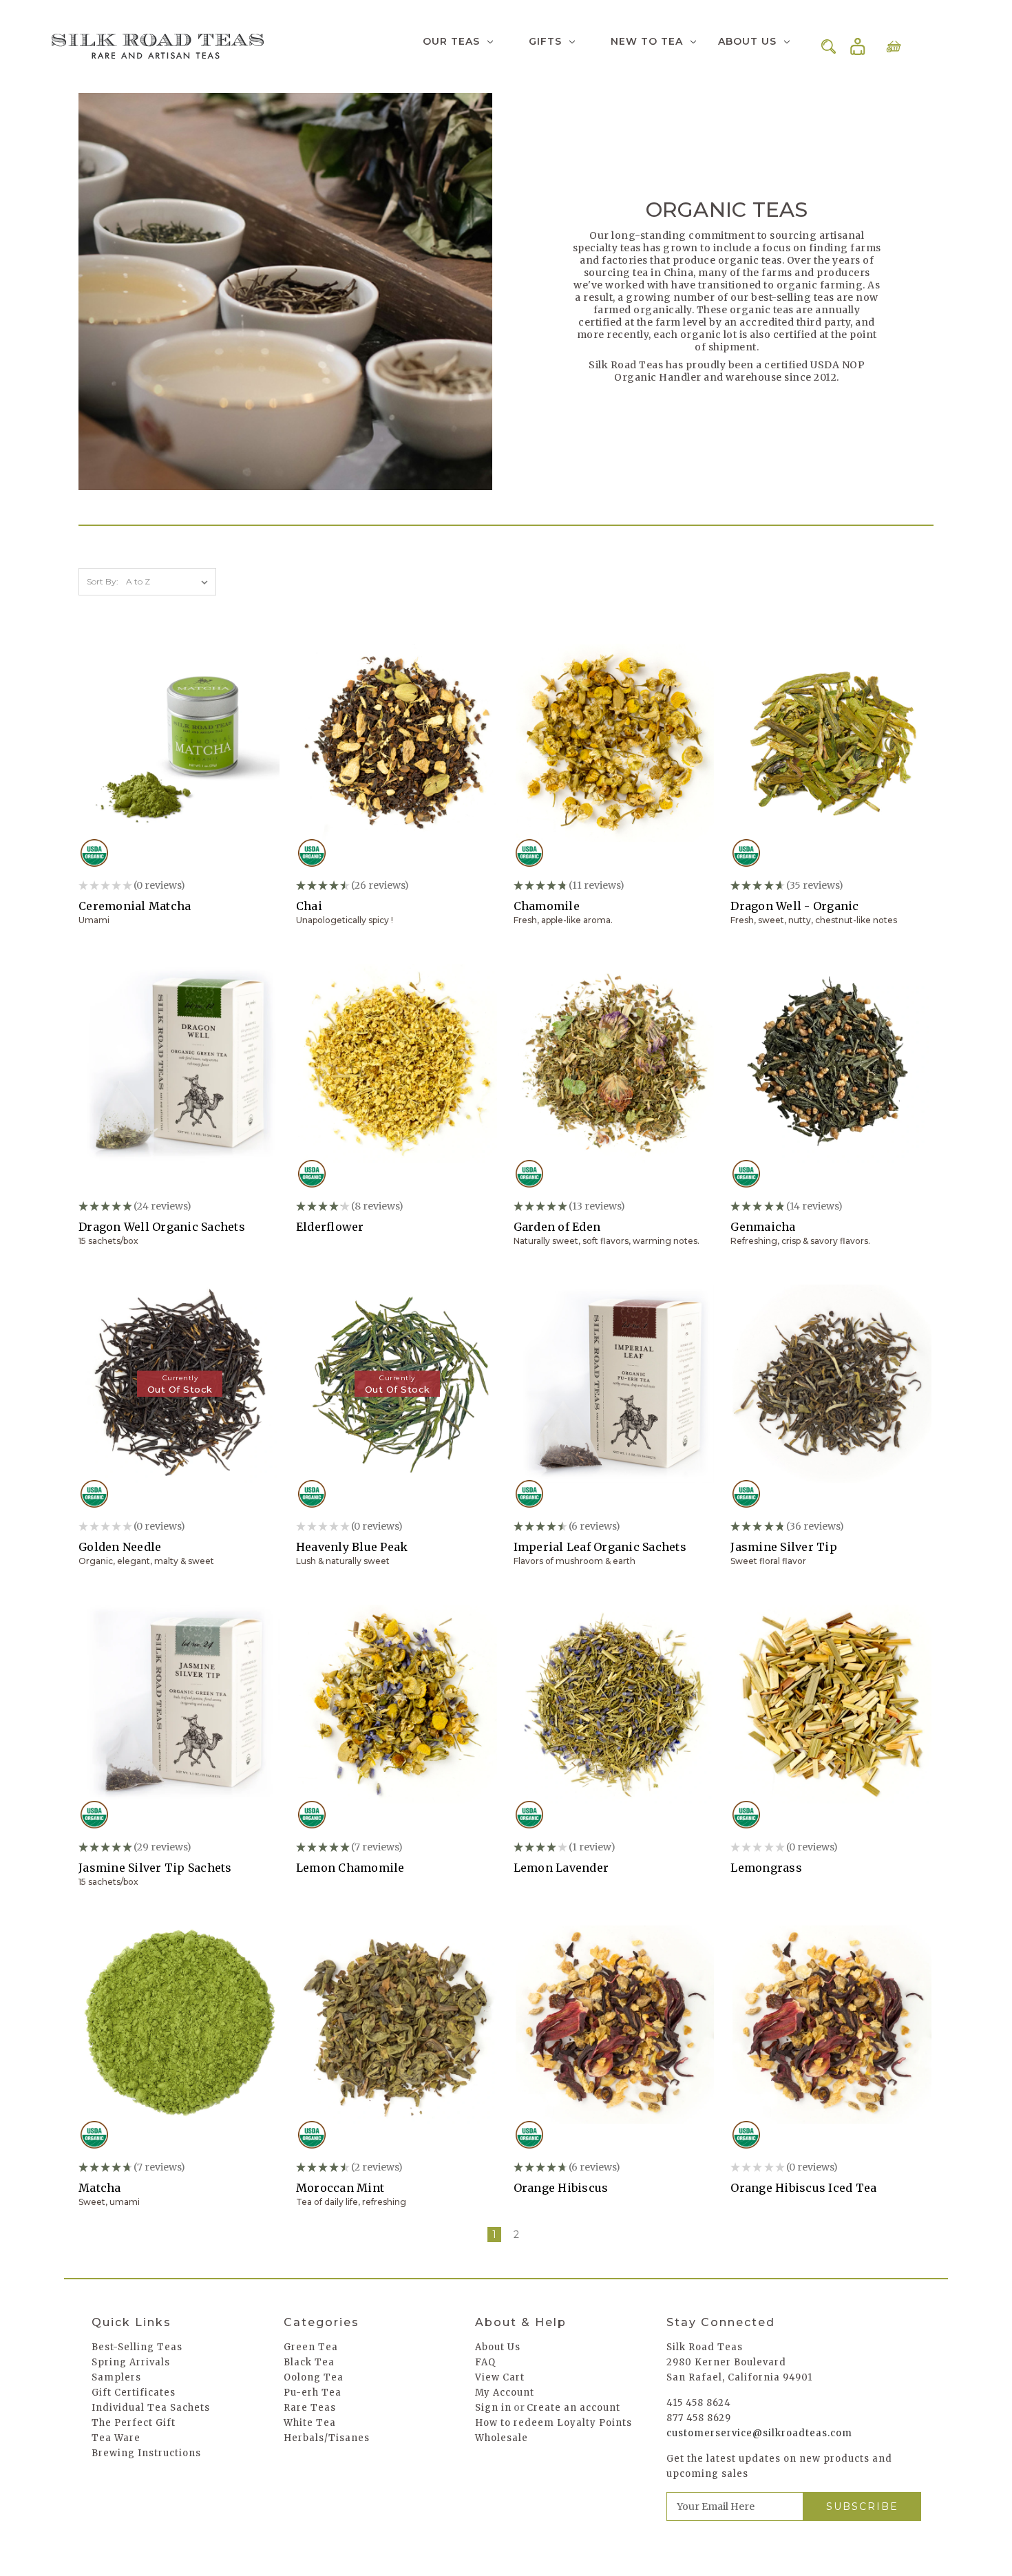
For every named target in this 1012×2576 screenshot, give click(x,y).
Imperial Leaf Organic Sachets (600, 1547)
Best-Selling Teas (137, 2347)
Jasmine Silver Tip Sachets (155, 1868)
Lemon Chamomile (350, 1868)
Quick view (179, 730)
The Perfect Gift (134, 2423)
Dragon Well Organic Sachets (162, 1227)
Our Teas (451, 41)
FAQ (485, 2362)
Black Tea (309, 2362)
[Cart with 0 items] (894, 46)
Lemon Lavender (561, 1868)
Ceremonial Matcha (135, 906)
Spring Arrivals (131, 2362)
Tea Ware (116, 2438)
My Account (505, 2393)
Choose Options (397, 754)
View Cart (500, 2377)
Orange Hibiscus (561, 2188)
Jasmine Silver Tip (784, 1547)
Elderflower (330, 1227)
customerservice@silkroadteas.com (759, 2433)
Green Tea (311, 2347)
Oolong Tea (314, 2377)
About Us (747, 41)
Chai (309, 906)
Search (829, 46)
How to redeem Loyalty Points (554, 2423)
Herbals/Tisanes (327, 2438)
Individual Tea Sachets (151, 2408)
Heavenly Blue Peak (352, 1547)
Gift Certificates (134, 2393)
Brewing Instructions (146, 2453)
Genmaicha (763, 1227)
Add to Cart (180, 754)
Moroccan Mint (340, 2188)
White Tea (310, 2423)
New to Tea (647, 41)
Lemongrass (766, 1868)
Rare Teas (310, 2408)
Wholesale (502, 2438)
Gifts (545, 41)
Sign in (858, 47)
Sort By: (103, 581)
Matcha (100, 2188)
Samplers (116, 2377)
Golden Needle (120, 1547)
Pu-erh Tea (313, 2393)
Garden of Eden (557, 1227)
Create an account (573, 2408)
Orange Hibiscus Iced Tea (803, 2188)
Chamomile (547, 906)
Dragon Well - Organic (794, 906)
